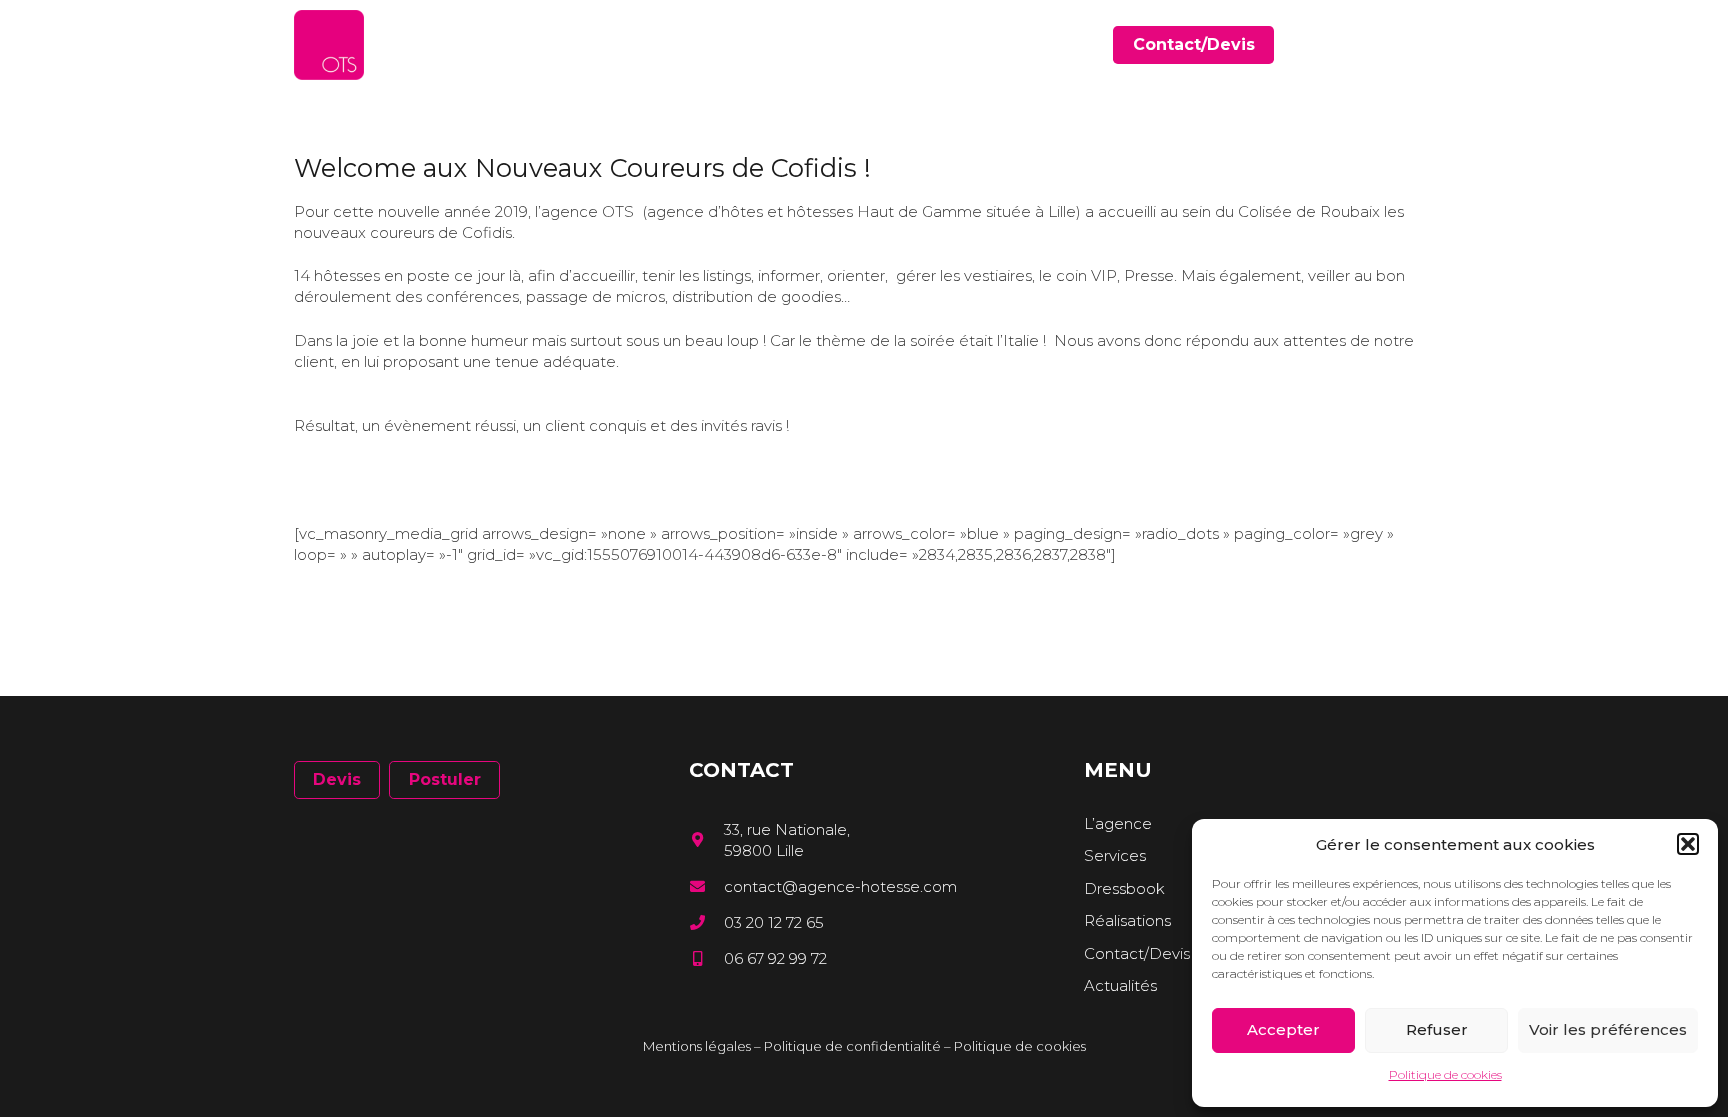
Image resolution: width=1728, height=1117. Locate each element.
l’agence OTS (584, 211)
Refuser (1437, 1029)
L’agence (1118, 823)
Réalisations (1127, 920)
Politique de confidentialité (852, 1046)
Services (1115, 855)
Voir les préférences (1608, 1029)
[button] (1688, 844)
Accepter (1283, 1029)
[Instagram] (1427, 45)
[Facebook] (1369, 44)
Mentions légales (697, 1046)
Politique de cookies (1445, 1074)
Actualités (1120, 985)
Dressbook (1124, 888)
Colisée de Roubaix (1309, 211)
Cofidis (487, 232)
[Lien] (329, 45)
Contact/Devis (1137, 953)
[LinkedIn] (1398, 44)
